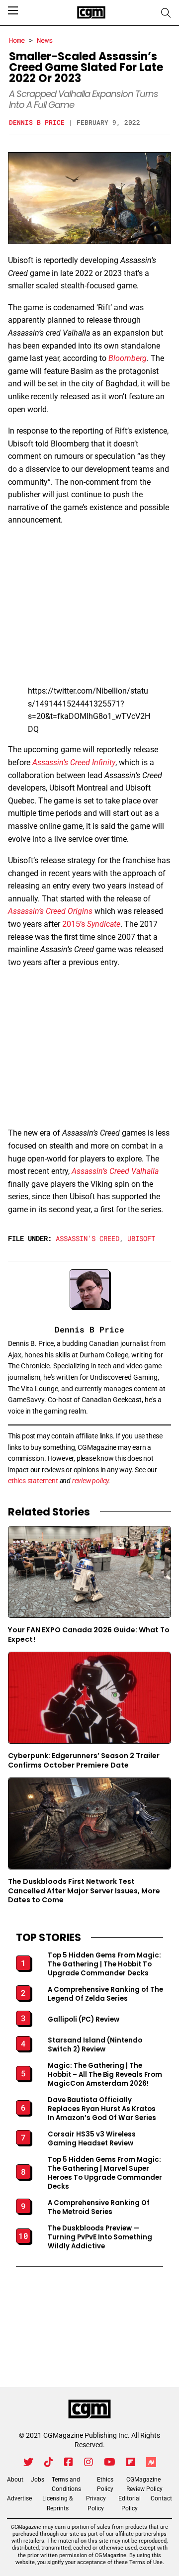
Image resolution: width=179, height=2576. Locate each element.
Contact (161, 2498)
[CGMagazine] (89, 2409)
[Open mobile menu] (13, 10)
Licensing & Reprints (57, 2503)
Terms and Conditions (66, 2484)
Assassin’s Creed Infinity (74, 762)
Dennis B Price (37, 122)
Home (17, 40)
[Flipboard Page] (131, 2462)
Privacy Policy (96, 2503)
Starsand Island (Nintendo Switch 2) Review (95, 2045)
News (45, 40)
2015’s (91, 924)
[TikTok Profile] (49, 2462)
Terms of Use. (147, 2562)
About (15, 2480)
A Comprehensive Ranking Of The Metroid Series (99, 2208)
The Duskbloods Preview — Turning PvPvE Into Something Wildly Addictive (100, 2237)
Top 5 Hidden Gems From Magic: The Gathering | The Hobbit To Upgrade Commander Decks (104, 1964)
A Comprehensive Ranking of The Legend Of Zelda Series (105, 1994)
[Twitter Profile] (28, 2462)
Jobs (38, 2480)
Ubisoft (141, 1238)
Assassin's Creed (88, 1238)
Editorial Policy (130, 2503)
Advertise (19, 2498)
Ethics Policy (105, 2484)
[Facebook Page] (69, 2462)
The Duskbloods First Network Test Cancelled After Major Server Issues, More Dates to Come (84, 1891)
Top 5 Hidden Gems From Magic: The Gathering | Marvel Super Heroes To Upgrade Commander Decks (105, 2173)
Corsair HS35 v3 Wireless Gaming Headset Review (92, 2139)
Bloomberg (128, 358)
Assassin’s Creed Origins (50, 911)
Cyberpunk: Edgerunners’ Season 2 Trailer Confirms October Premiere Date (84, 1760)
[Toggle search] (166, 13)
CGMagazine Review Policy (144, 2484)
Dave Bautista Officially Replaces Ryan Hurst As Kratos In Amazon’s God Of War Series (102, 2109)
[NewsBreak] (151, 2462)
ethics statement (33, 1481)
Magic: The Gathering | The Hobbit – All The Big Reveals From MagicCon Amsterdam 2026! (105, 2075)
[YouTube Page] (110, 2462)
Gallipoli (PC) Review (84, 2020)
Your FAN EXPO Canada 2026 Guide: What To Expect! (89, 1634)
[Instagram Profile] (89, 2462)
